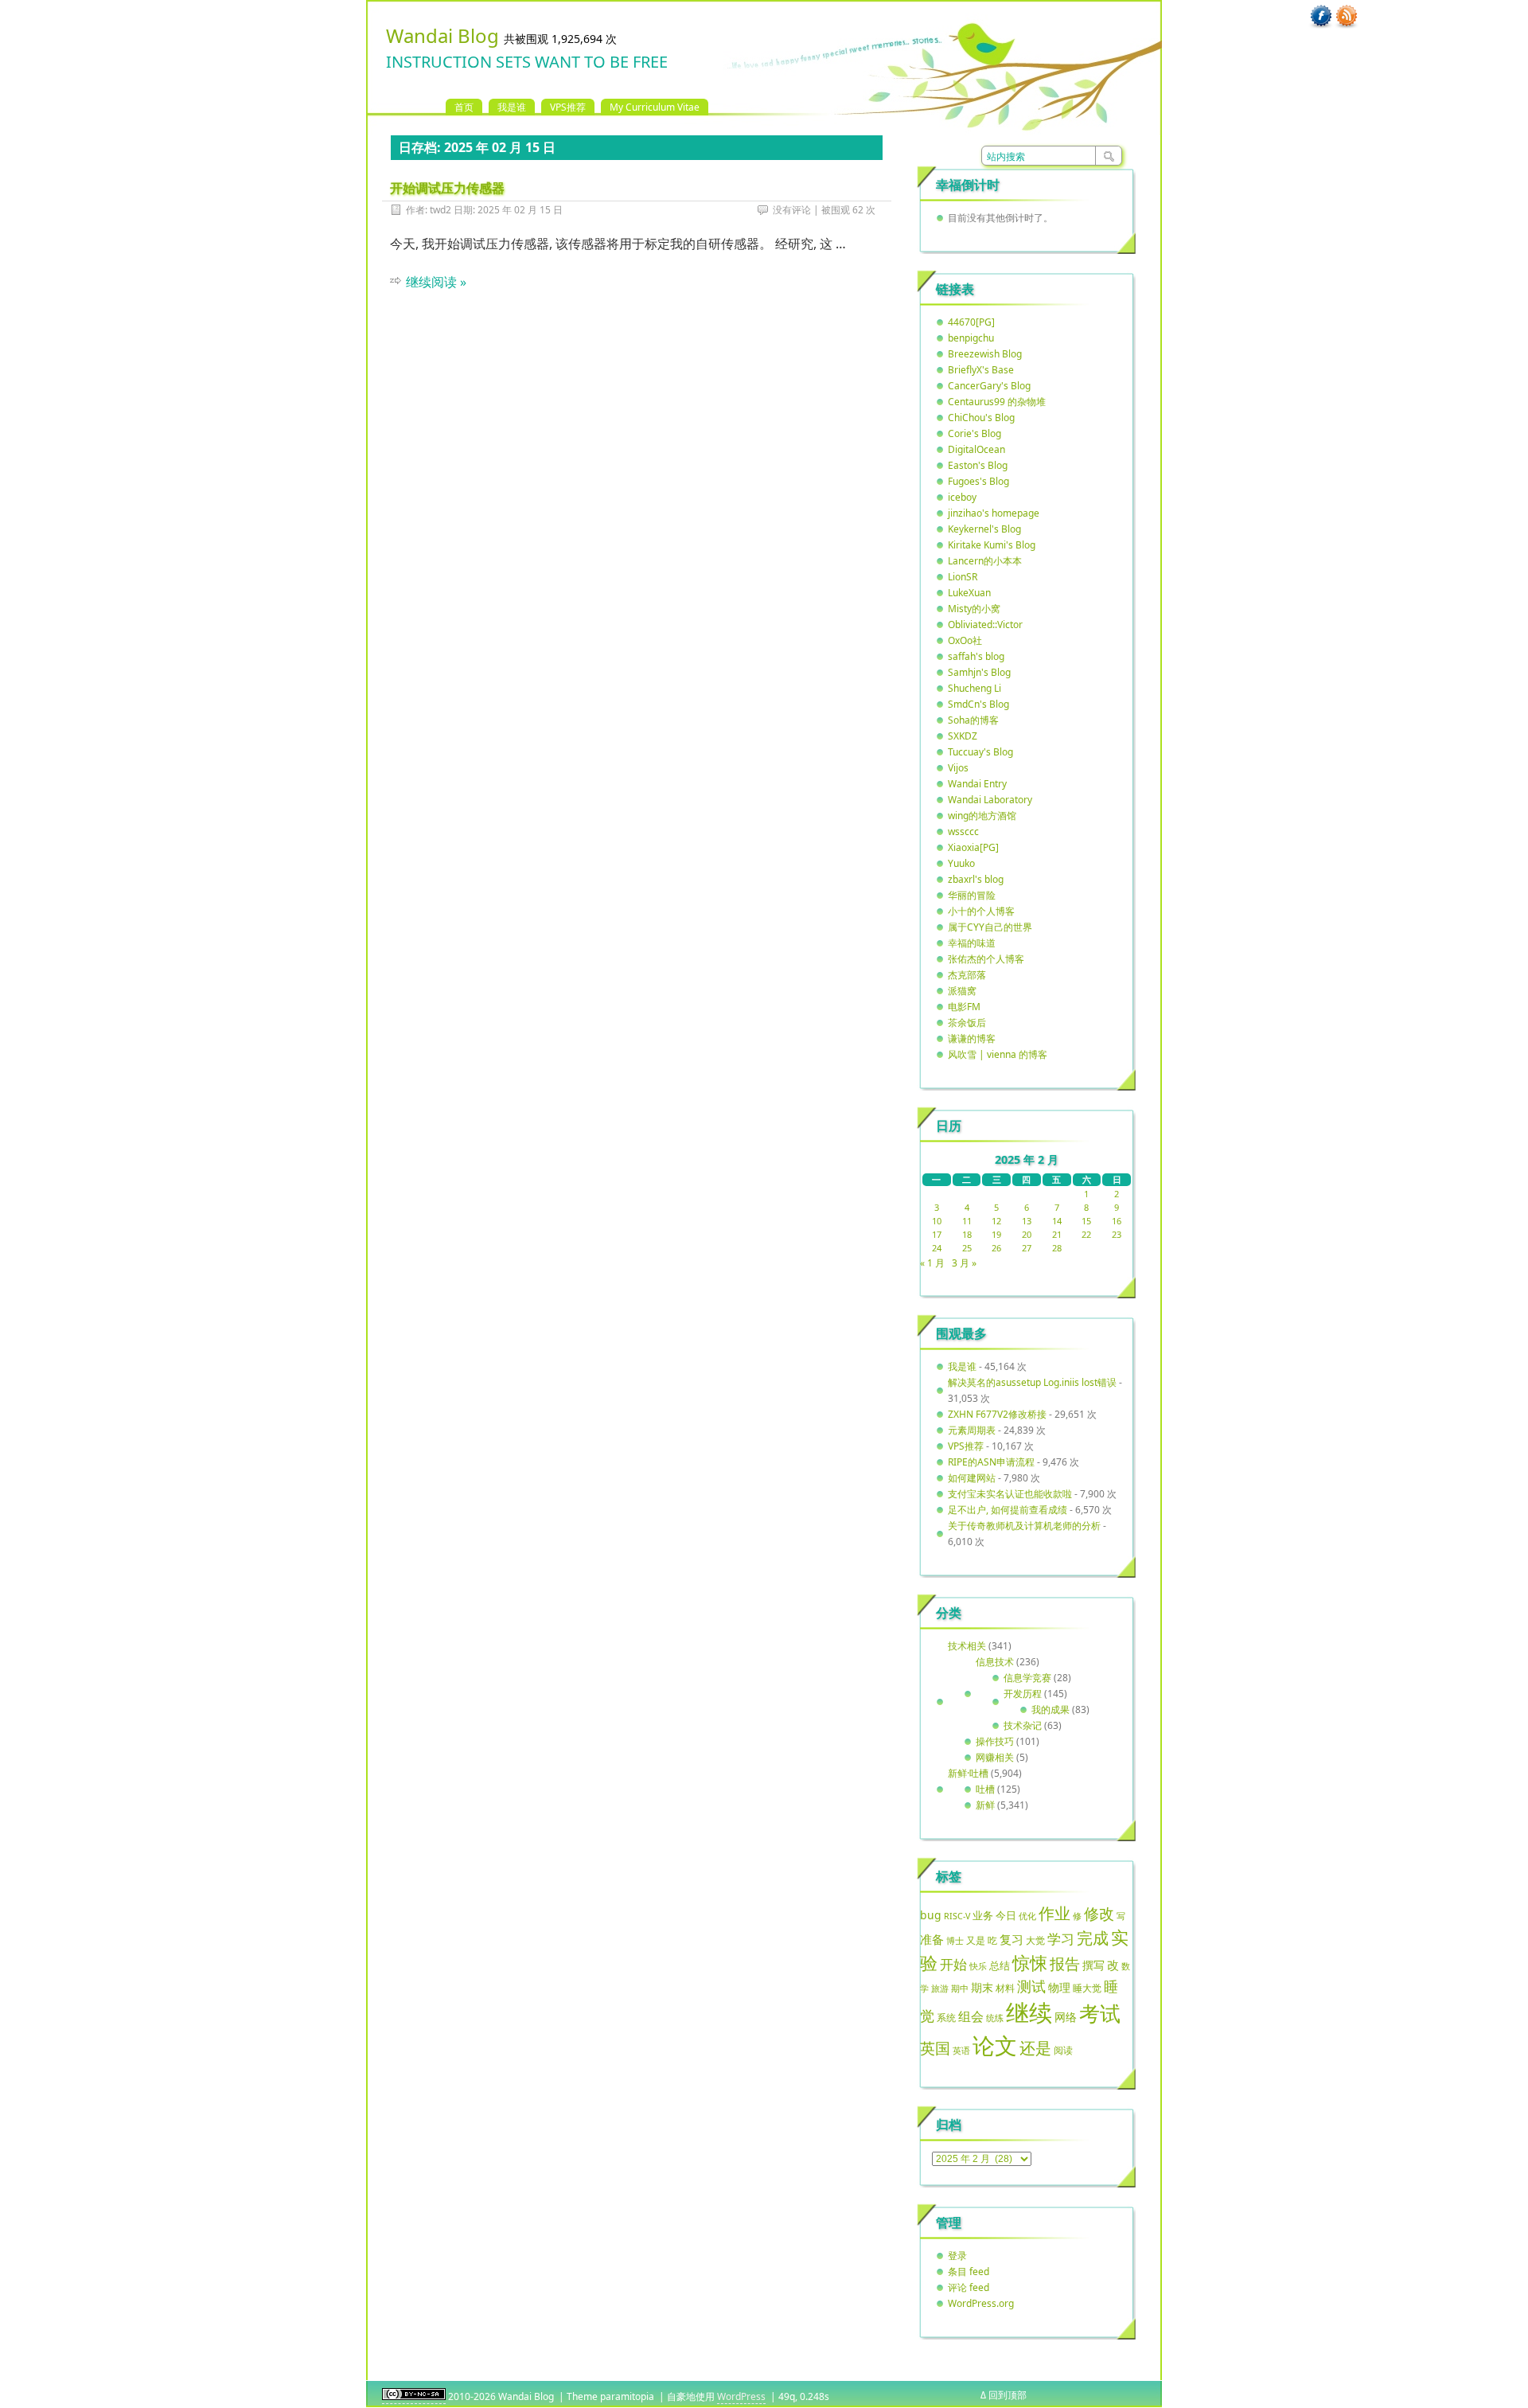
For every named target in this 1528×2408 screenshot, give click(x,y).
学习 (1061, 1939)
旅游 (940, 1988)
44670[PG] (971, 322)
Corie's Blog (974, 433)
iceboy (962, 497)
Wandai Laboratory (990, 800)
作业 (1054, 1913)
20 (1027, 1234)
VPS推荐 (568, 107)
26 (996, 1248)
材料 (1005, 1988)
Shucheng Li (974, 688)
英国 (935, 2048)
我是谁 (512, 107)
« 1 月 (932, 1263)
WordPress (741, 2396)
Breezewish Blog (985, 354)
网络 (1066, 2017)
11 (967, 1221)
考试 (1100, 2013)
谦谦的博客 (972, 1038)
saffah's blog (976, 656)
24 (937, 1248)
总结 (1000, 1965)
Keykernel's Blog (984, 529)
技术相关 (967, 1646)
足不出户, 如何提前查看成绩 (1008, 1510)
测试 (1031, 1986)
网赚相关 (995, 1757)
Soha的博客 (973, 720)
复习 (1012, 1939)
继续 (1029, 2012)
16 (1117, 1221)
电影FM (964, 1007)
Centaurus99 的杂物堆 (997, 402)
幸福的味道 (972, 943)
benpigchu (971, 338)
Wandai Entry (977, 784)
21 (1057, 1234)
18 (967, 1234)
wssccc (963, 831)
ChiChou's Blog (981, 418)
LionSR (963, 577)
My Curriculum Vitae (655, 107)
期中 (960, 1988)
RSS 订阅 (1347, 17)
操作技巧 (995, 1741)
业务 (983, 1915)
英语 (961, 2050)
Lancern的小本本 (985, 561)
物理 (1059, 1987)
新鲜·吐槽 (968, 1773)
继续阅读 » (436, 282)
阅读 (1063, 2050)
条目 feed (969, 2271)
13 (1027, 1221)
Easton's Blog (978, 465)
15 (1086, 1221)
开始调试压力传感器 (447, 188)
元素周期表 (972, 1430)
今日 (1006, 1915)
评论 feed (969, 2287)
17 (937, 1234)
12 (996, 1221)
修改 (1099, 1913)
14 (1057, 1221)
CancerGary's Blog (989, 386)
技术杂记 (1023, 1725)
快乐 (978, 1966)
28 (1057, 1248)
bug (931, 1915)
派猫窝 (962, 991)
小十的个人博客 (981, 911)
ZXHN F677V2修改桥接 (997, 1414)
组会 (971, 2016)
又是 (976, 1940)
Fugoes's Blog (978, 481)
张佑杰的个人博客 (986, 959)
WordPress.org (981, 2303)
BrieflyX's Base (981, 370)
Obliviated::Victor (985, 624)
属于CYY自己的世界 (990, 927)
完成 (1093, 1938)
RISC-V (957, 1916)
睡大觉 (1087, 1988)
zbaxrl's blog (976, 879)
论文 (995, 2045)
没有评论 (792, 210)
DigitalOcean (976, 449)
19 (996, 1234)
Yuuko (961, 863)
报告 (1065, 1964)
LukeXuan (969, 593)
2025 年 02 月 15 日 (520, 210)
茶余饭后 (967, 1023)
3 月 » (964, 1263)
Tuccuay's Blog (980, 752)
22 (1086, 1234)
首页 (464, 107)
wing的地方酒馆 (982, 816)
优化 (1027, 1916)
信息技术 (995, 1662)
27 (1027, 1248)
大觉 (1035, 1940)
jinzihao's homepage (994, 513)
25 (967, 1248)
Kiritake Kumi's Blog (992, 545)
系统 (946, 2018)
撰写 (1093, 1965)
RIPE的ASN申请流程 (991, 1462)
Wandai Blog (442, 35)
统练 (995, 2018)
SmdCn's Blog (978, 704)
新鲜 (985, 1805)
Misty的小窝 (974, 609)
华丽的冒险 (972, 895)
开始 (953, 1964)
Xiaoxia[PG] (973, 847)
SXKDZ (963, 736)
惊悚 (1030, 1963)
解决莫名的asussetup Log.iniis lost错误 (1032, 1382)
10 (937, 1221)
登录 (957, 2256)
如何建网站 (972, 1478)
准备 (932, 1939)
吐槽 (985, 1789)
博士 (955, 1941)
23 (1117, 1234)
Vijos (958, 768)
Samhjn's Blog (979, 672)
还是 (1035, 2048)
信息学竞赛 (1027, 1678)
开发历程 (1023, 1694)
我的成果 (1050, 1709)
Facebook (1321, 17)
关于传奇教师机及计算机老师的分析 (1024, 1526)
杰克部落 (967, 975)
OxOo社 (965, 640)
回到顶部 (1008, 2395)
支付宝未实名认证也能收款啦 (1010, 1494)
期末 (982, 1987)
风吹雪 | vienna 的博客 (998, 1054)
